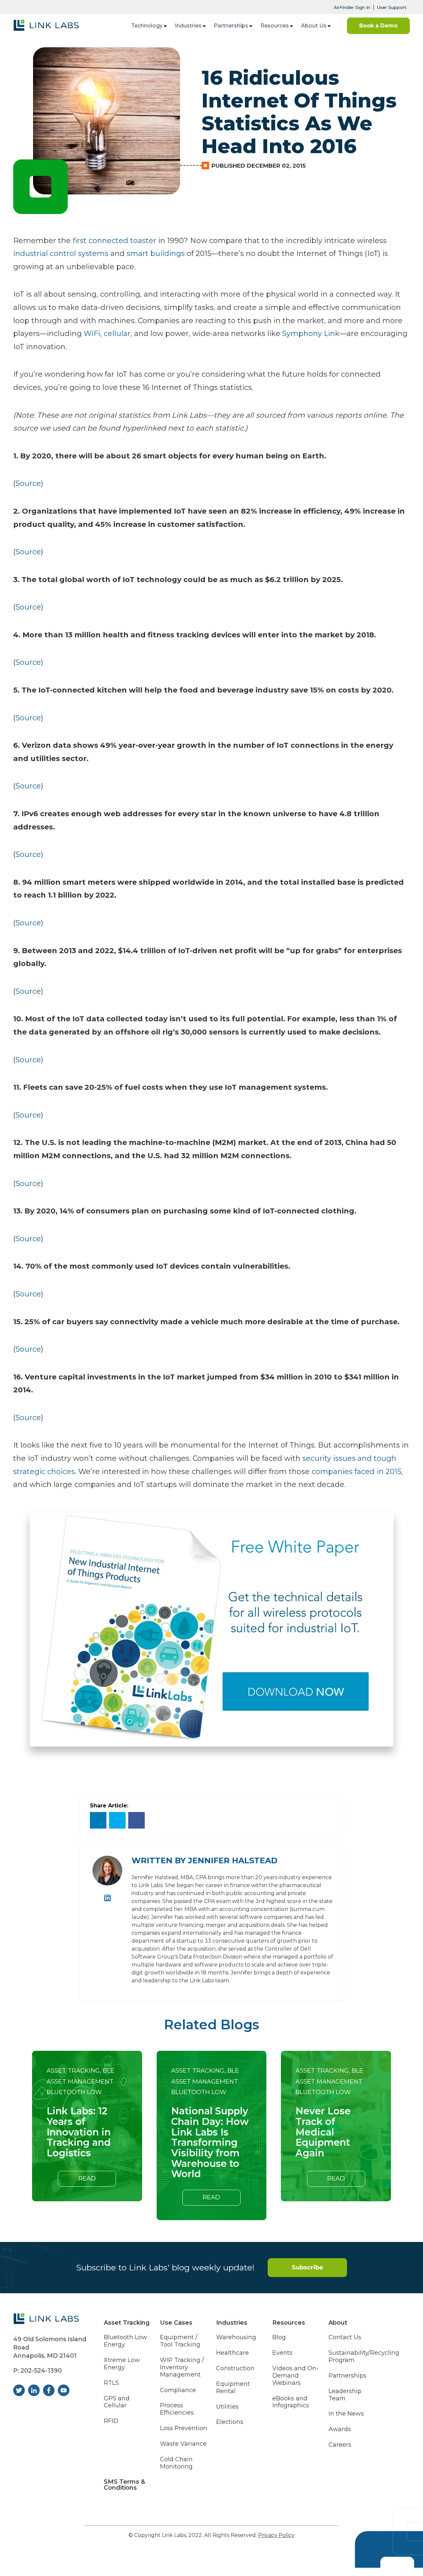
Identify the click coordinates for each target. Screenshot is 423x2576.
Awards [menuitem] (340, 2429)
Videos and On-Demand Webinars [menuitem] (295, 2376)
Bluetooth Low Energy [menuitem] (125, 2341)
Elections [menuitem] (230, 2422)
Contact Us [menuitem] (345, 2337)
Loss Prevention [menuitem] (184, 2428)
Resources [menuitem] (275, 26)
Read (87, 2178)
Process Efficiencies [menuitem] (177, 2409)
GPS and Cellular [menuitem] (117, 2402)
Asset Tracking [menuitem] (127, 2323)
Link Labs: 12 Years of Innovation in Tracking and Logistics (79, 2132)
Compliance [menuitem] (178, 2390)
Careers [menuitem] (340, 2445)
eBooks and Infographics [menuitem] (291, 2402)
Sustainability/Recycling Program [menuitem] (364, 2357)
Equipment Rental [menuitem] (233, 2388)
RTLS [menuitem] (111, 2383)
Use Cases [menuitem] (176, 2323)
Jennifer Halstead (233, 1860)
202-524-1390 (41, 2371)
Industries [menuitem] (188, 26)
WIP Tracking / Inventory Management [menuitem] (182, 2367)
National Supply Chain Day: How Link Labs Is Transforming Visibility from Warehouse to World (210, 2142)
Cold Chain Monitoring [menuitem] (176, 2463)
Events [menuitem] (282, 2353)
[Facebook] (136, 1820)
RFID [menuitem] (111, 2421)
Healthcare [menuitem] (232, 2353)
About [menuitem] (338, 2323)
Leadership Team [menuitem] (345, 2395)
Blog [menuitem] (279, 2337)
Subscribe (308, 2267)
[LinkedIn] (98, 1820)
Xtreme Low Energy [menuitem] (122, 2364)
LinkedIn (108, 1898)
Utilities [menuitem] (227, 2407)
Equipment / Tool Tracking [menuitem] (180, 2341)
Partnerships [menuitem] (231, 26)
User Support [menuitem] (392, 7)
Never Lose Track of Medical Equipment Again (323, 2132)
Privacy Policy (276, 2535)
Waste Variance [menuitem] (183, 2444)
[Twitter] (117, 1820)
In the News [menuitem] (346, 2414)
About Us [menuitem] (314, 26)
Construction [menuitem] (235, 2368)
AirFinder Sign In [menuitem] (352, 7)
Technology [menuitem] (147, 26)
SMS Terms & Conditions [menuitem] (124, 2485)
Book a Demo (378, 26)
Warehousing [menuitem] (236, 2337)
